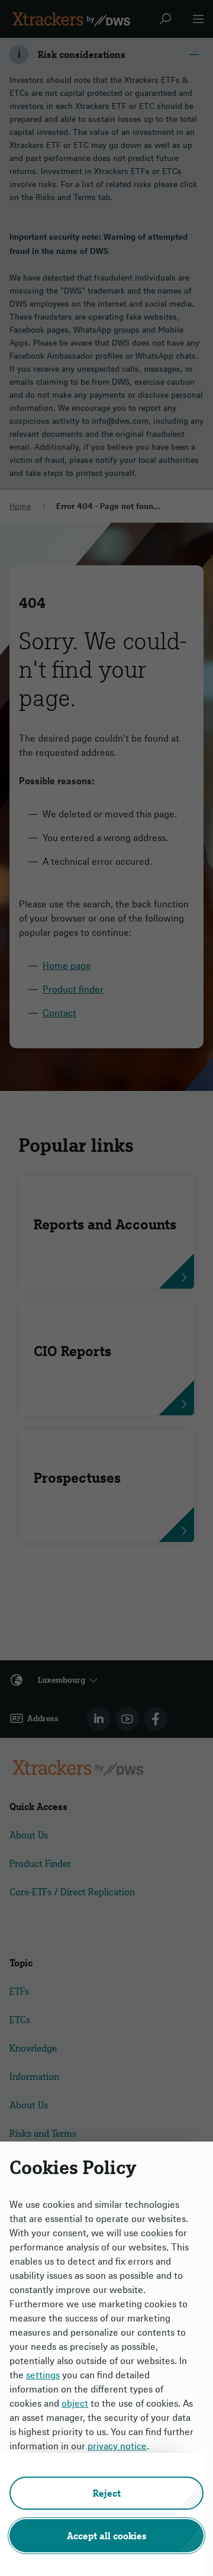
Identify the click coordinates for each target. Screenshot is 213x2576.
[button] (106, 2493)
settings (43, 2375)
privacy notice (117, 2446)
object (75, 2403)
